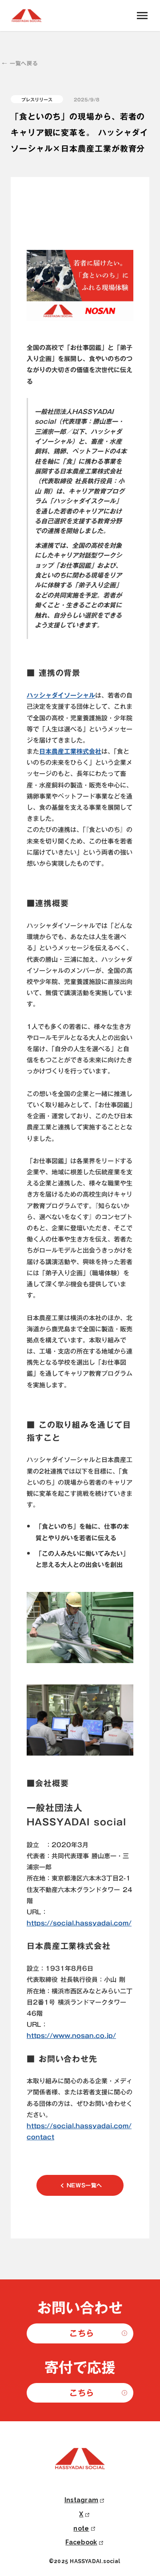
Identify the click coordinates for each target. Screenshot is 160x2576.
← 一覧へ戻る (20, 63)
